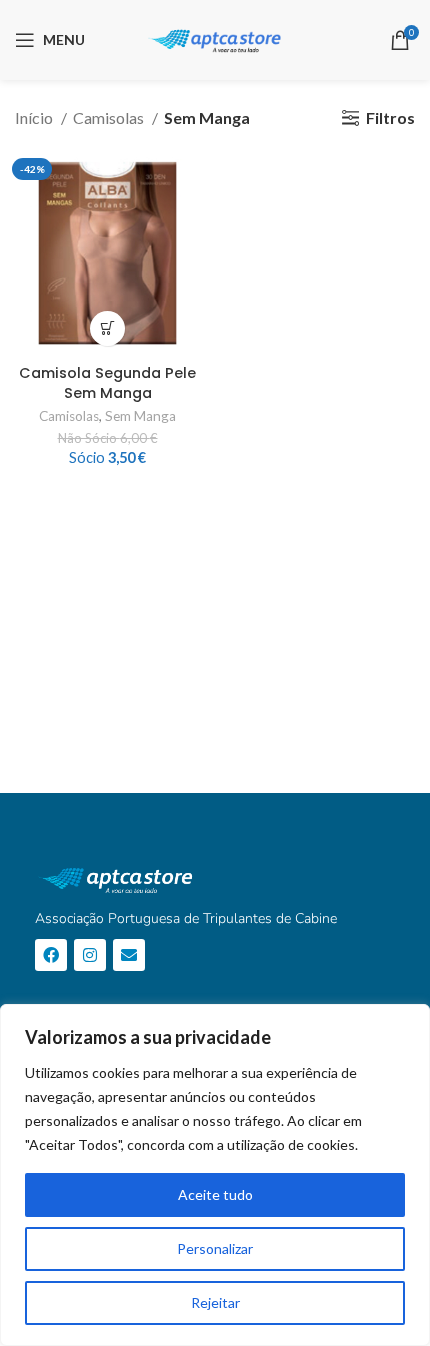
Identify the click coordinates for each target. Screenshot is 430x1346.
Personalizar (215, 1248)
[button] (107, 328)
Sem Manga (140, 416)
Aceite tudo (215, 1194)
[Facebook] (51, 955)
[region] (215, 1175)
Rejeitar (215, 1302)
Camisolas (110, 117)
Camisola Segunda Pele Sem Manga (107, 383)
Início (35, 117)
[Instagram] (90, 955)
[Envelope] (129, 955)
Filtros (390, 117)
